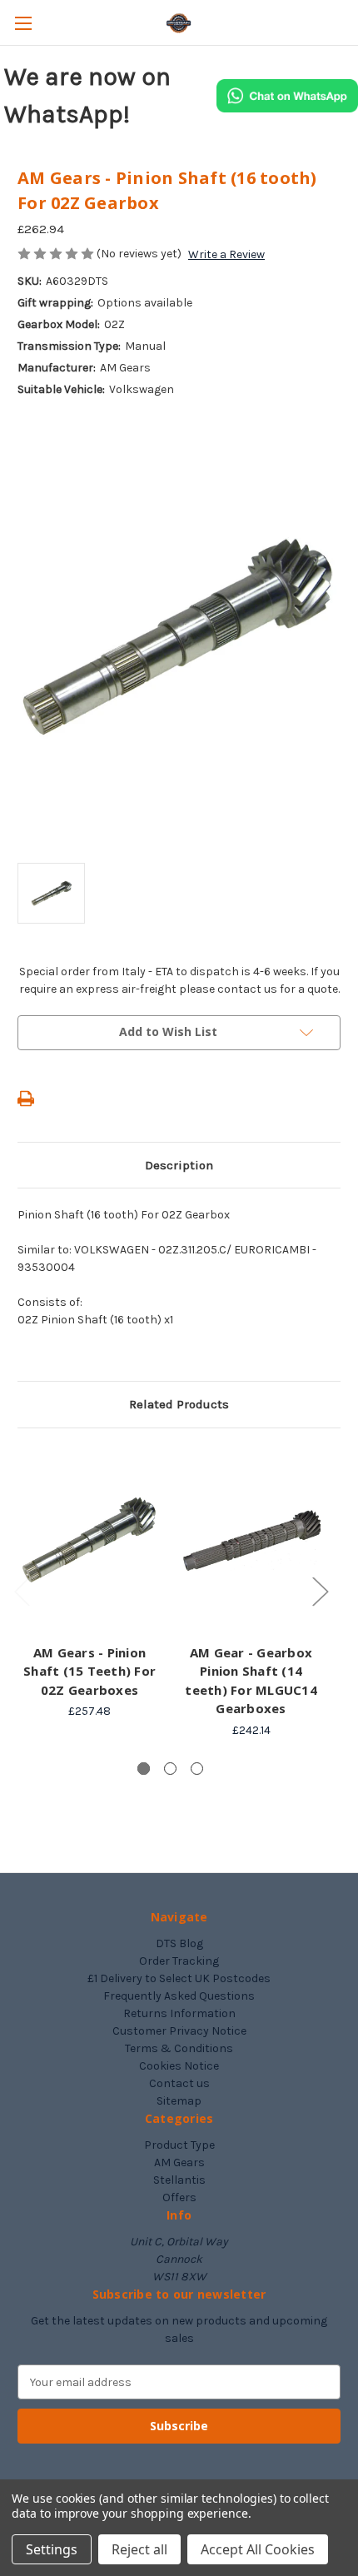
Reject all (139, 2549)
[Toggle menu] (23, 23)
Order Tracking (179, 1961)
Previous (22, 1590)
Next (320, 1590)
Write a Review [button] (226, 254)
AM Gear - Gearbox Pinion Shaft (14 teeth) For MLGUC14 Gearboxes (251, 1681)
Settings (52, 2549)
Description (179, 1165)
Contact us (179, 2083)
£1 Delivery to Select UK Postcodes (179, 1978)
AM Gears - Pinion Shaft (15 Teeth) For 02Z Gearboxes (89, 1671)
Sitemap (179, 2101)
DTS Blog (179, 1943)
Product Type (179, 2145)
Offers (179, 2197)
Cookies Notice (179, 2066)
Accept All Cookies (258, 2549)
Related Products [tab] (179, 1404)
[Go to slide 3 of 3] (197, 1769)
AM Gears (179, 2162)
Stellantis (179, 2180)
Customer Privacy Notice (179, 2031)
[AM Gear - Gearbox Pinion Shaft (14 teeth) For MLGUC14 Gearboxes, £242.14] (251, 1540)
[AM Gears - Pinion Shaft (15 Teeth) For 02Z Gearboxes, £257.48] (89, 1540)
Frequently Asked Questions (179, 1996)
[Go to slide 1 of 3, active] (144, 1769)
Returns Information (179, 2013)
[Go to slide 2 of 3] (170, 1769)
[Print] (26, 1099)
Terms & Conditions (179, 2048)
